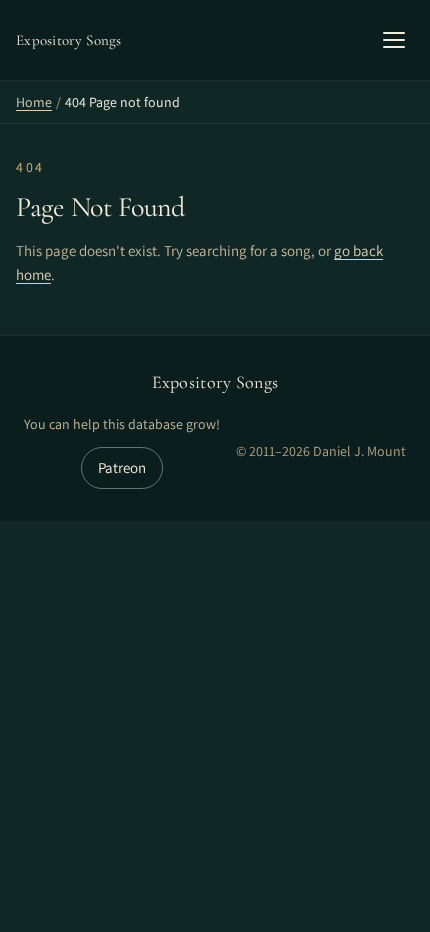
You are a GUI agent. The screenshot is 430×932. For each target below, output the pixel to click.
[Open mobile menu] (394, 40)
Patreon (122, 467)
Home (34, 102)
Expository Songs (215, 382)
